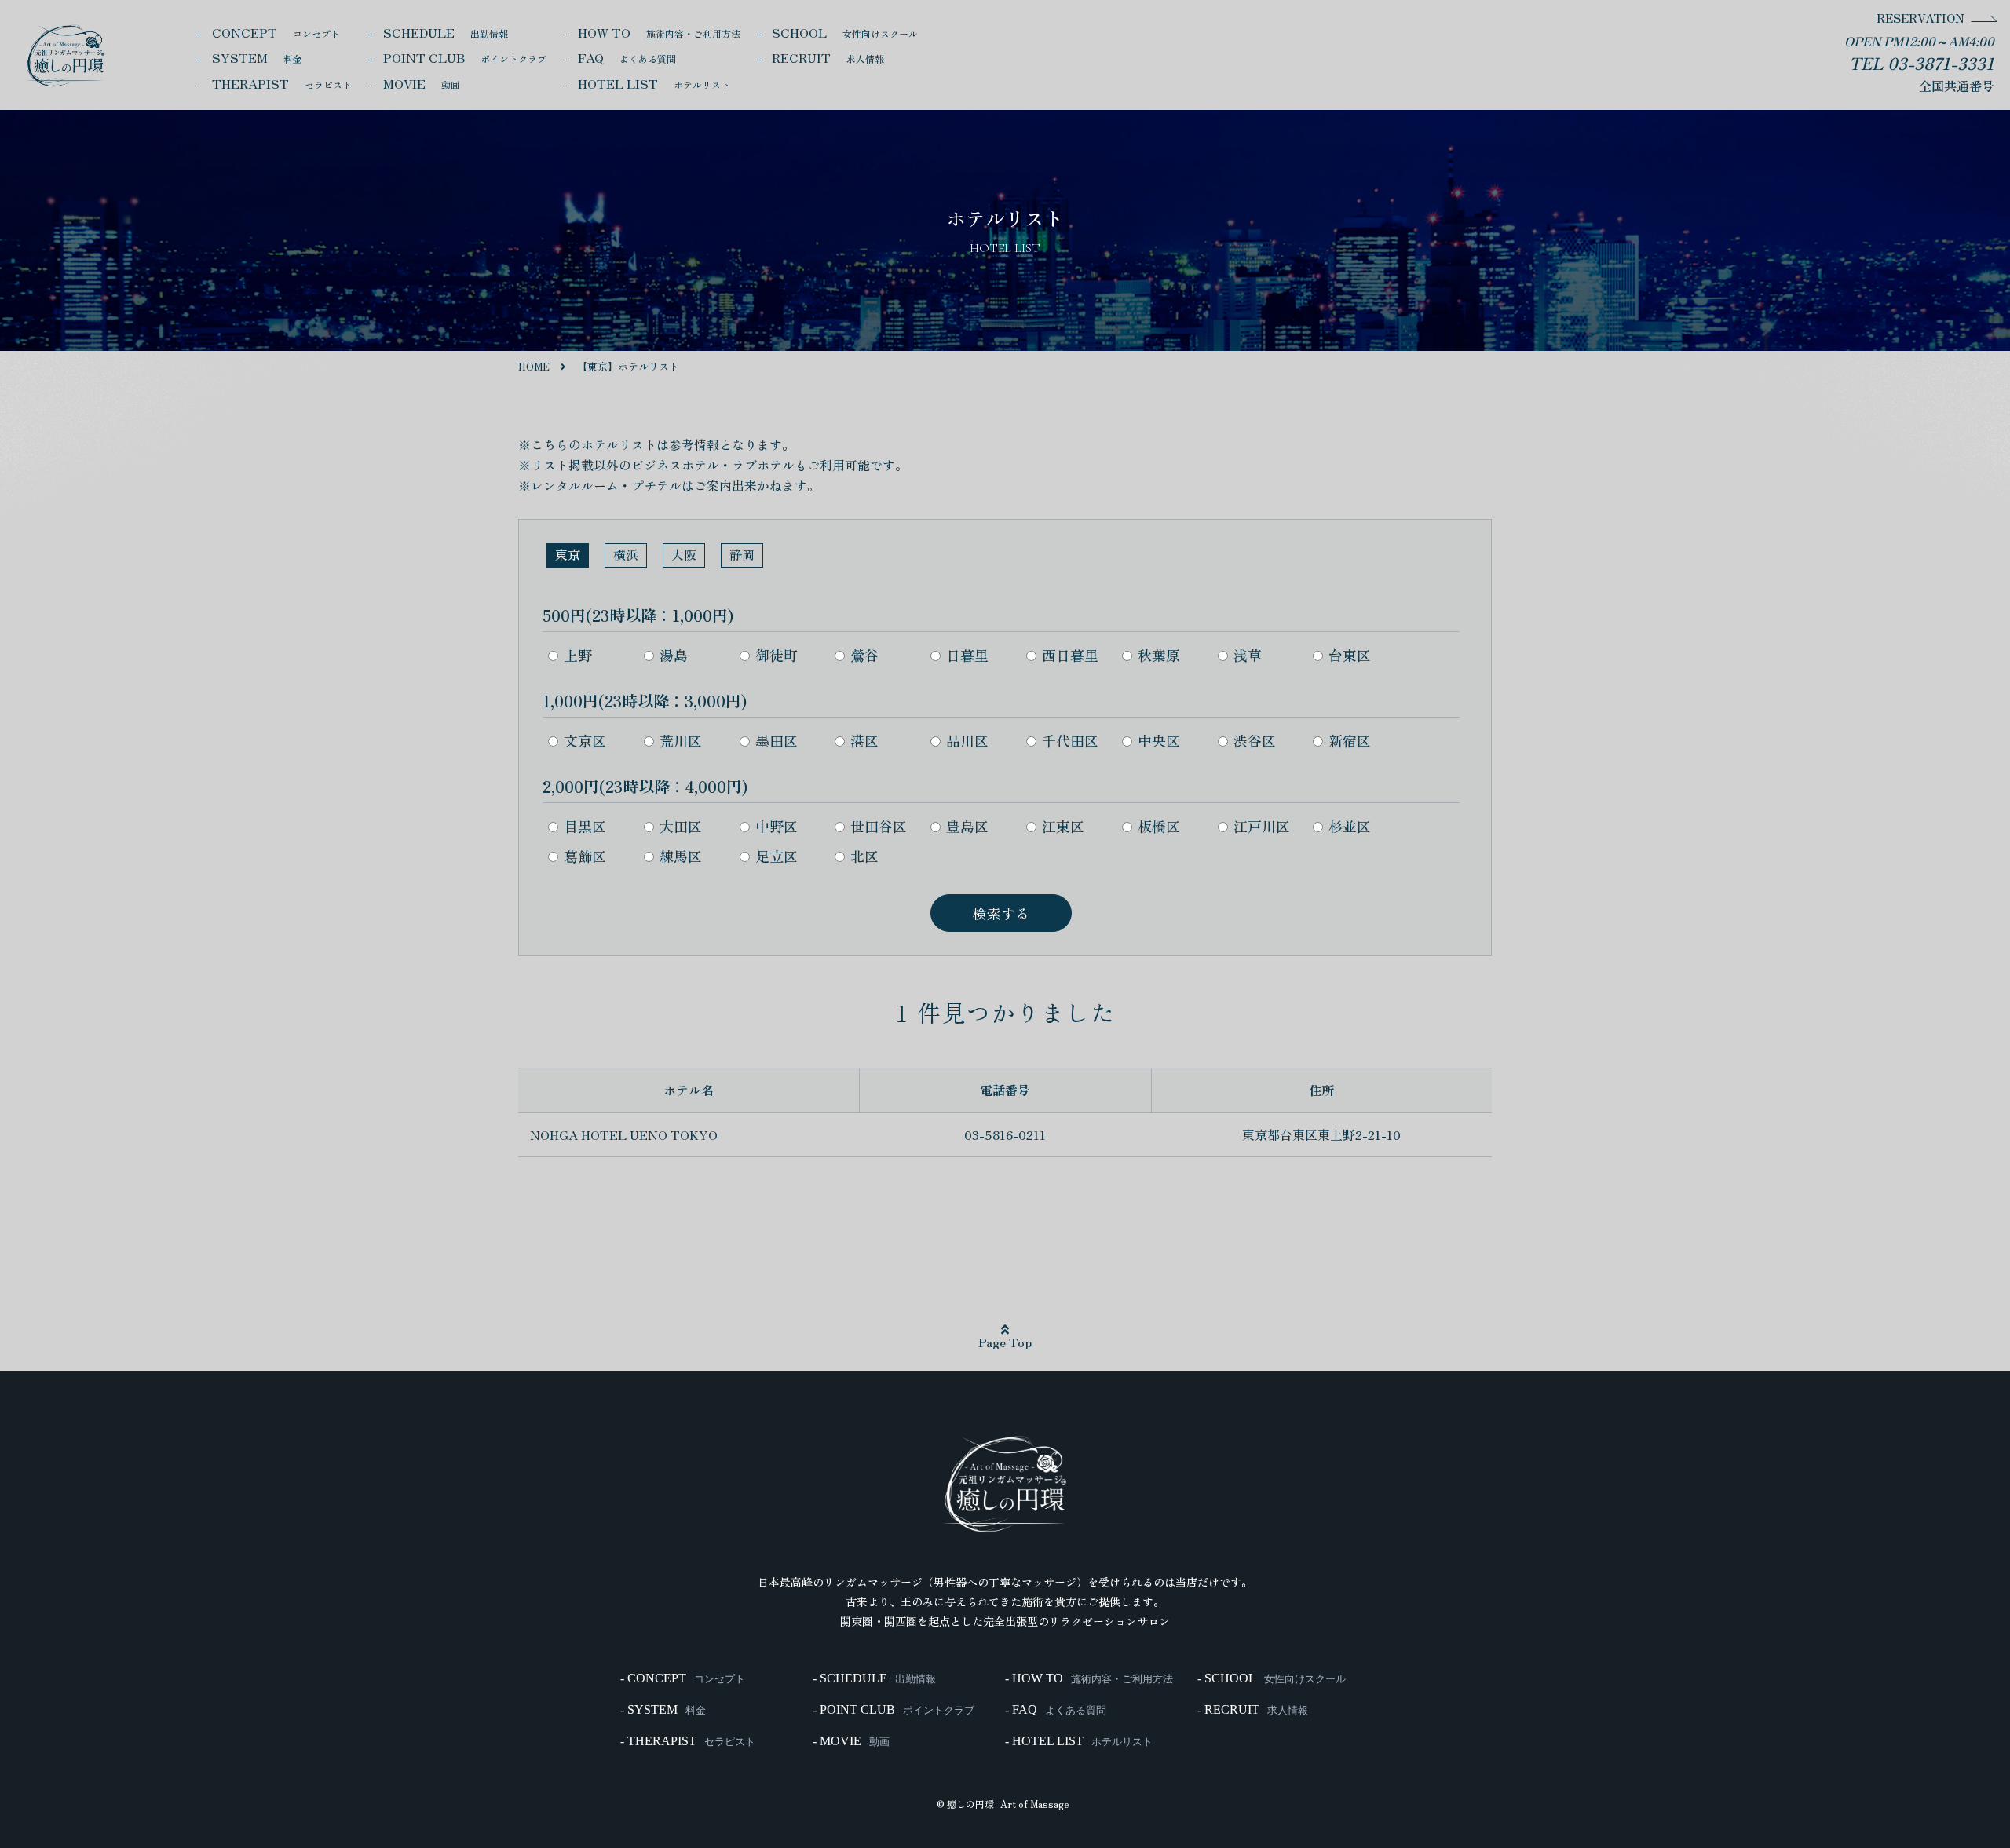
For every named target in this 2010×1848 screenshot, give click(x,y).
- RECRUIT (1253, 1710)
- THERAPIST (688, 1741)
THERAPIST (282, 83)
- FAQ (1056, 1710)
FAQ (627, 57)
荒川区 (681, 740)
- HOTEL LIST (1079, 1741)
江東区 (1063, 826)
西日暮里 (1070, 655)
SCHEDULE (446, 32)
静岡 (742, 554)
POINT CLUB (465, 57)
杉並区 (1350, 826)
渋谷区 (1255, 740)
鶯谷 (864, 655)
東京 (568, 554)
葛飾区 (585, 856)
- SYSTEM (663, 1710)
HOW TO (659, 32)
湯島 (674, 655)
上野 (578, 655)
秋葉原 (1159, 655)
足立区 (777, 856)
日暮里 (967, 655)
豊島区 (967, 826)
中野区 (777, 826)
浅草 (1248, 655)
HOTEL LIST (654, 83)
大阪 (684, 554)
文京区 (585, 740)
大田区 (681, 826)
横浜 (626, 554)
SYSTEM (257, 57)
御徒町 (777, 655)
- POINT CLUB (894, 1710)
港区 (864, 740)
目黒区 (585, 826)
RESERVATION (1920, 18)
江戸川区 (1262, 826)
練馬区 (681, 856)
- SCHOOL (1272, 1678)
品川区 (967, 740)
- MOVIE (851, 1741)
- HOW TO (1089, 1678)
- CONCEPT (683, 1678)
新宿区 (1350, 740)
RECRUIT (828, 57)
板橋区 (1159, 826)
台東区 (1350, 655)
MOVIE (422, 83)
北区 (864, 856)
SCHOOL (845, 32)
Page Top (1005, 1342)
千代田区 (1070, 740)
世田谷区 (879, 826)
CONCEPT (276, 32)
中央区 (1159, 740)
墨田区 (777, 740)
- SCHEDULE (874, 1678)
